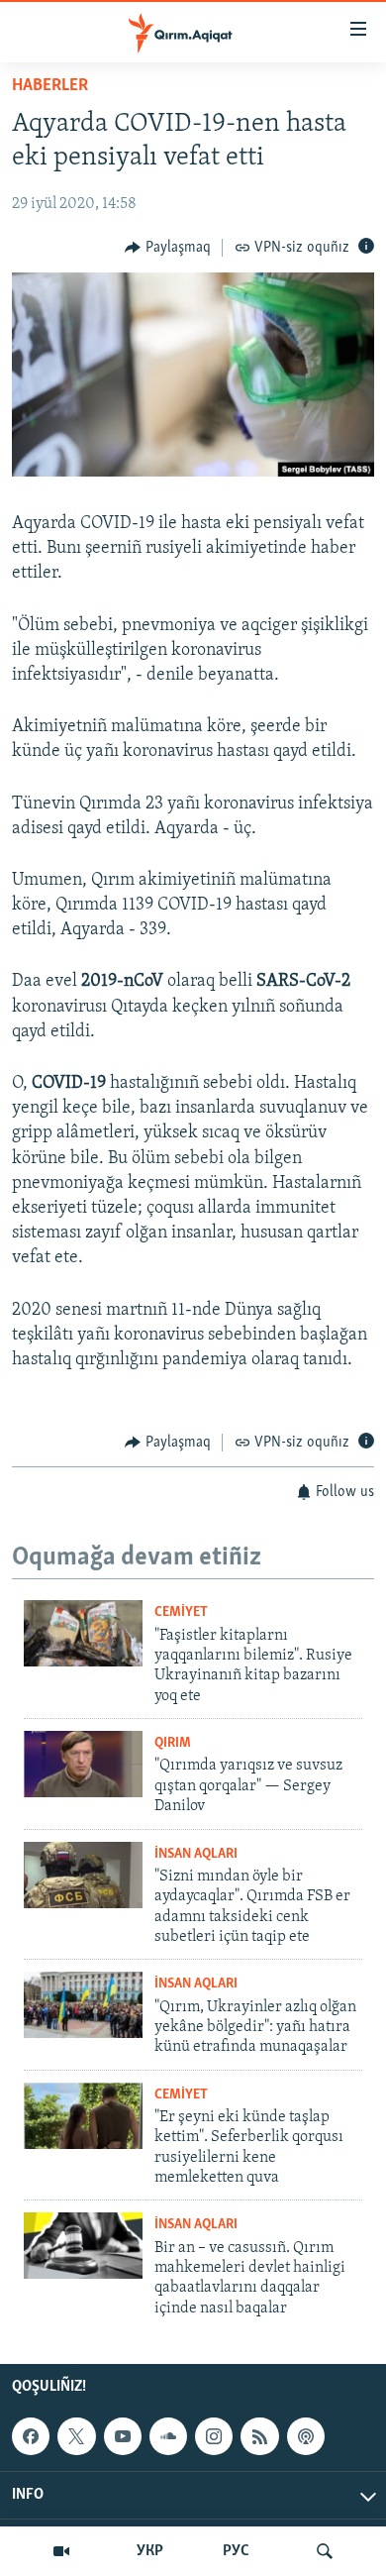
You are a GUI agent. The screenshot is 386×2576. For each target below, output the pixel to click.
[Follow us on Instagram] (214, 2436)
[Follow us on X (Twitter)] (76, 2436)
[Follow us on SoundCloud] (168, 2436)
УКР (150, 2551)
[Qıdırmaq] (325, 2551)
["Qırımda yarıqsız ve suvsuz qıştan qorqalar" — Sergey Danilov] (83, 1764)
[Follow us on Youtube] (123, 2436)
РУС (236, 2551)
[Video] (61, 2551)
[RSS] (259, 2436)
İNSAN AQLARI (196, 1854)
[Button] (168, 248)
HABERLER (50, 86)
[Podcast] (306, 2436)
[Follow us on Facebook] (31, 2436)
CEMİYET (181, 1612)
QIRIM (173, 1743)
